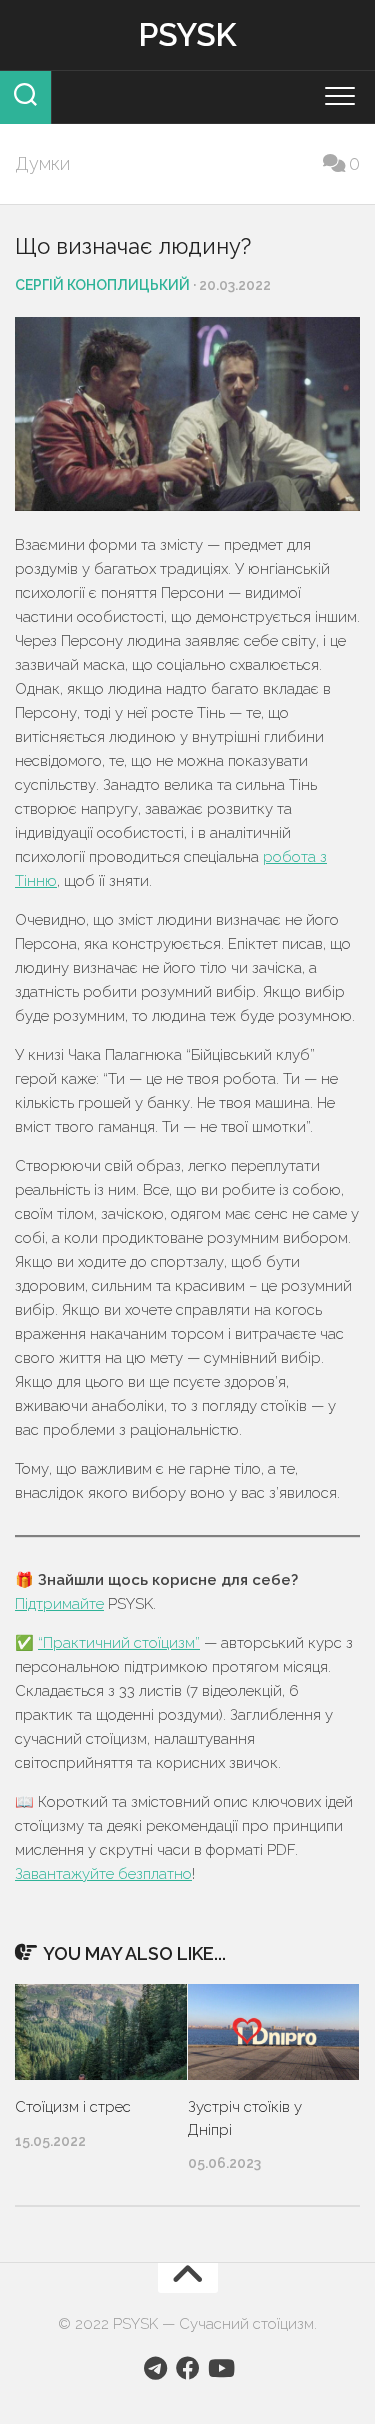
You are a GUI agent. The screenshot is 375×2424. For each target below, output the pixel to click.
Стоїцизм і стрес (73, 2107)
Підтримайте (59, 1604)
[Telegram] (156, 2368)
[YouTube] (220, 2368)
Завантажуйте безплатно (103, 1874)
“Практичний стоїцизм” (119, 1643)
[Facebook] (188, 2368)
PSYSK (187, 34)
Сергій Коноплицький (102, 285)
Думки (42, 163)
